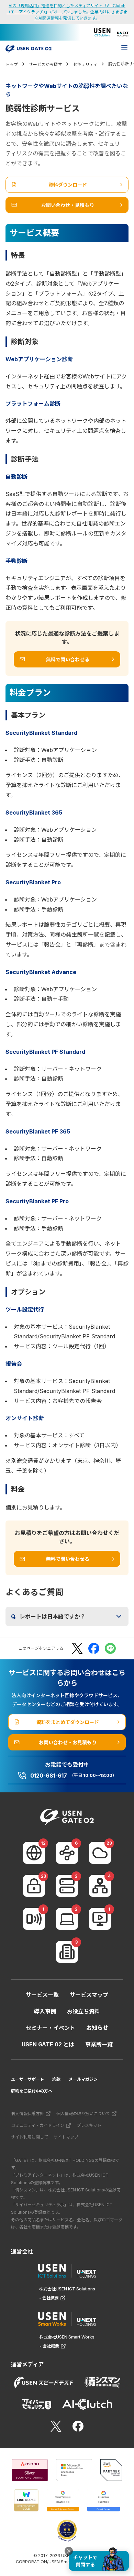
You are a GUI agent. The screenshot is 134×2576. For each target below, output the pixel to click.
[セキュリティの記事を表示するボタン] (34, 1886)
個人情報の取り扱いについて (83, 2114)
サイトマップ (66, 2137)
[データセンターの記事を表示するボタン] (67, 1886)
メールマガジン (83, 2079)
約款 (56, 2079)
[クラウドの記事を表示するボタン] (100, 1853)
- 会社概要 (49, 2298)
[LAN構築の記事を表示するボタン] (100, 1886)
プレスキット (89, 2125)
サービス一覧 (42, 1995)
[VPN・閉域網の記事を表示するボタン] (67, 1853)
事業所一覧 (99, 2044)
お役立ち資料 (83, 2011)
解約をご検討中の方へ (32, 2091)
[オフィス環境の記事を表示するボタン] (67, 1952)
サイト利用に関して (30, 2137)
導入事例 (45, 2011)
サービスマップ (89, 1995)
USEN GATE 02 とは (48, 2044)
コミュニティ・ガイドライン (38, 2125)
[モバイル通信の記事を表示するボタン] (34, 1919)
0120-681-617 (49, 1776)
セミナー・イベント (51, 2028)
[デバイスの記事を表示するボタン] (67, 1919)
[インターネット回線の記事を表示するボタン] (34, 1853)
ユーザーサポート (27, 2079)
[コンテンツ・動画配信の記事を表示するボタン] (100, 1919)
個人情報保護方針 (27, 2114)
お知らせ (97, 2028)
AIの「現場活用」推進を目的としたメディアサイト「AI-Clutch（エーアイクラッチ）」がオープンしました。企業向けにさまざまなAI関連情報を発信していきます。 (67, 12)
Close (69, 2551)
